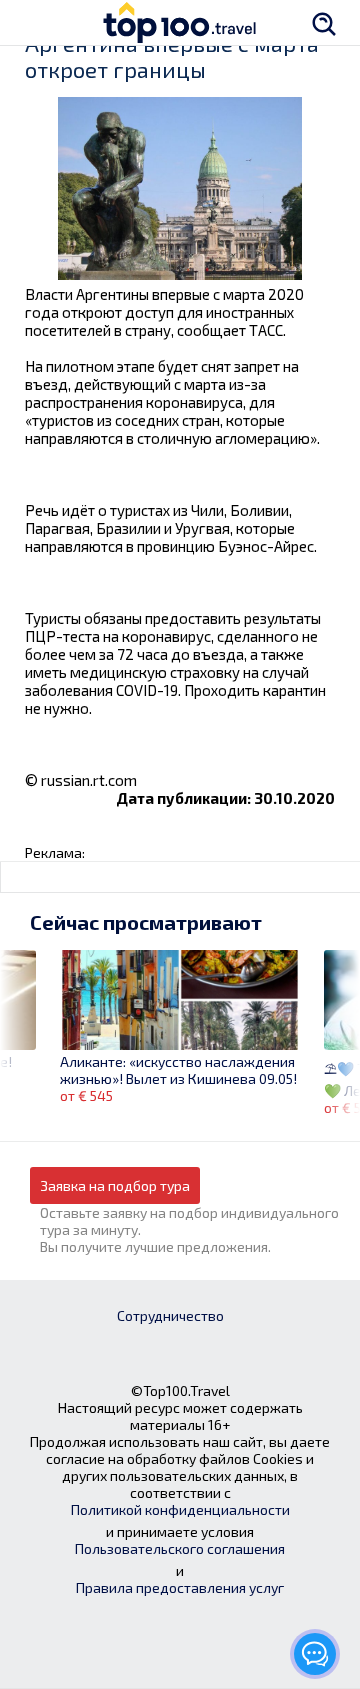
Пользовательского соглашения (180, 1548)
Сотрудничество (170, 1315)
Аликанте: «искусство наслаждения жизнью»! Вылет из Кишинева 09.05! (178, 1070)
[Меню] (35, 22)
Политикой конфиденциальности (180, 1509)
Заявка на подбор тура (115, 1185)
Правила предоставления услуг (180, 1587)
